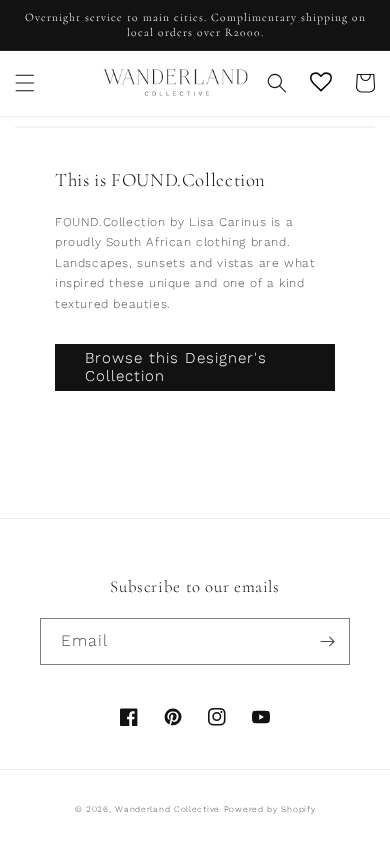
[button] (25, 83)
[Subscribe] (327, 641)
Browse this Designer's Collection (176, 367)
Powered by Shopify (270, 809)
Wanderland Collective (167, 809)
